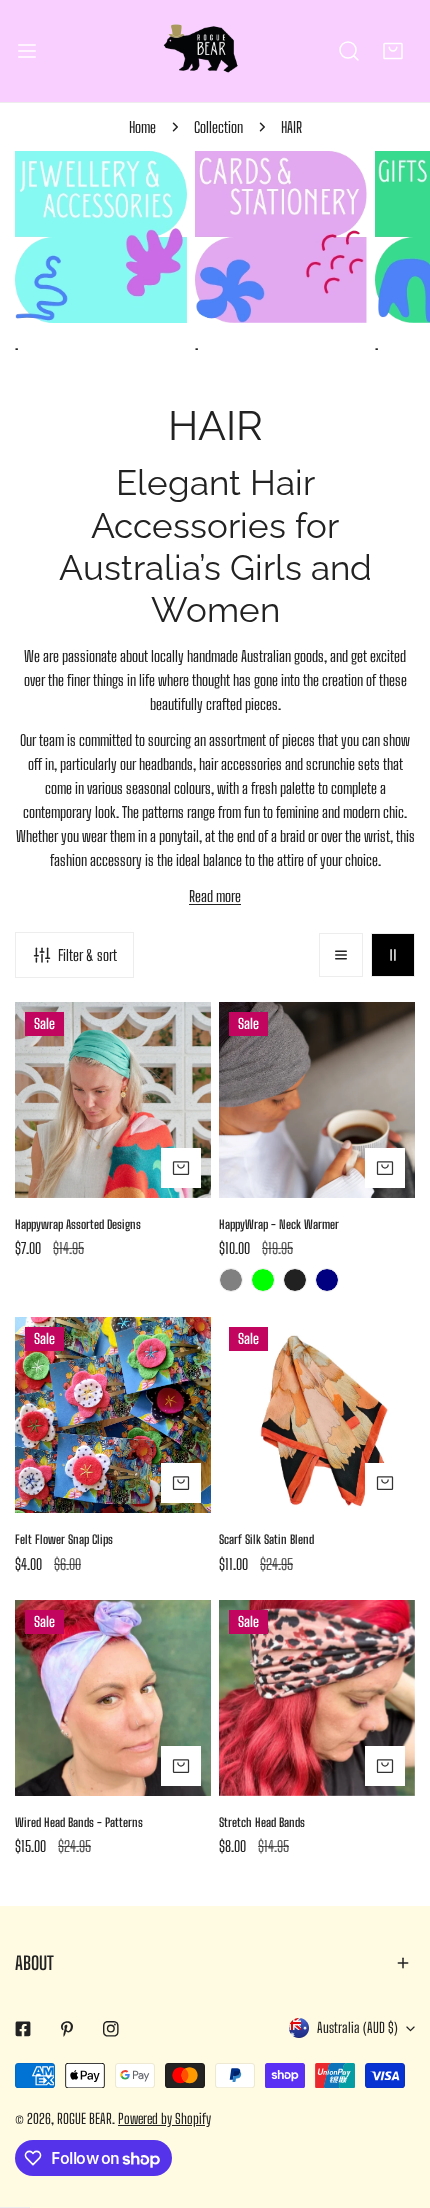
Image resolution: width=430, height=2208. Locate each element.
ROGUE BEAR (84, 2118)
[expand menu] (27, 51)
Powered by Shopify (164, 2118)
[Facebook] (23, 2029)
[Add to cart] (181, 1483)
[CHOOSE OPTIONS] (181, 1168)
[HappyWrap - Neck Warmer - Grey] (231, 1280)
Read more (215, 896)
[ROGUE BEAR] (215, 51)
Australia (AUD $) (357, 2027)
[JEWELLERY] (101, 237)
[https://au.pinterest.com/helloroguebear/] (67, 2029)
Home (142, 127)
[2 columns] (393, 955)
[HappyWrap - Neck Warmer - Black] (295, 1280)
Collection (218, 127)
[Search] (349, 51)
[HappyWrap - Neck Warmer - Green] (263, 1280)
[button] (393, 51)
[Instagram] (111, 2029)
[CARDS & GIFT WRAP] (281, 237)
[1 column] (341, 955)
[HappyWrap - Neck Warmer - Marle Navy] (327, 1280)
